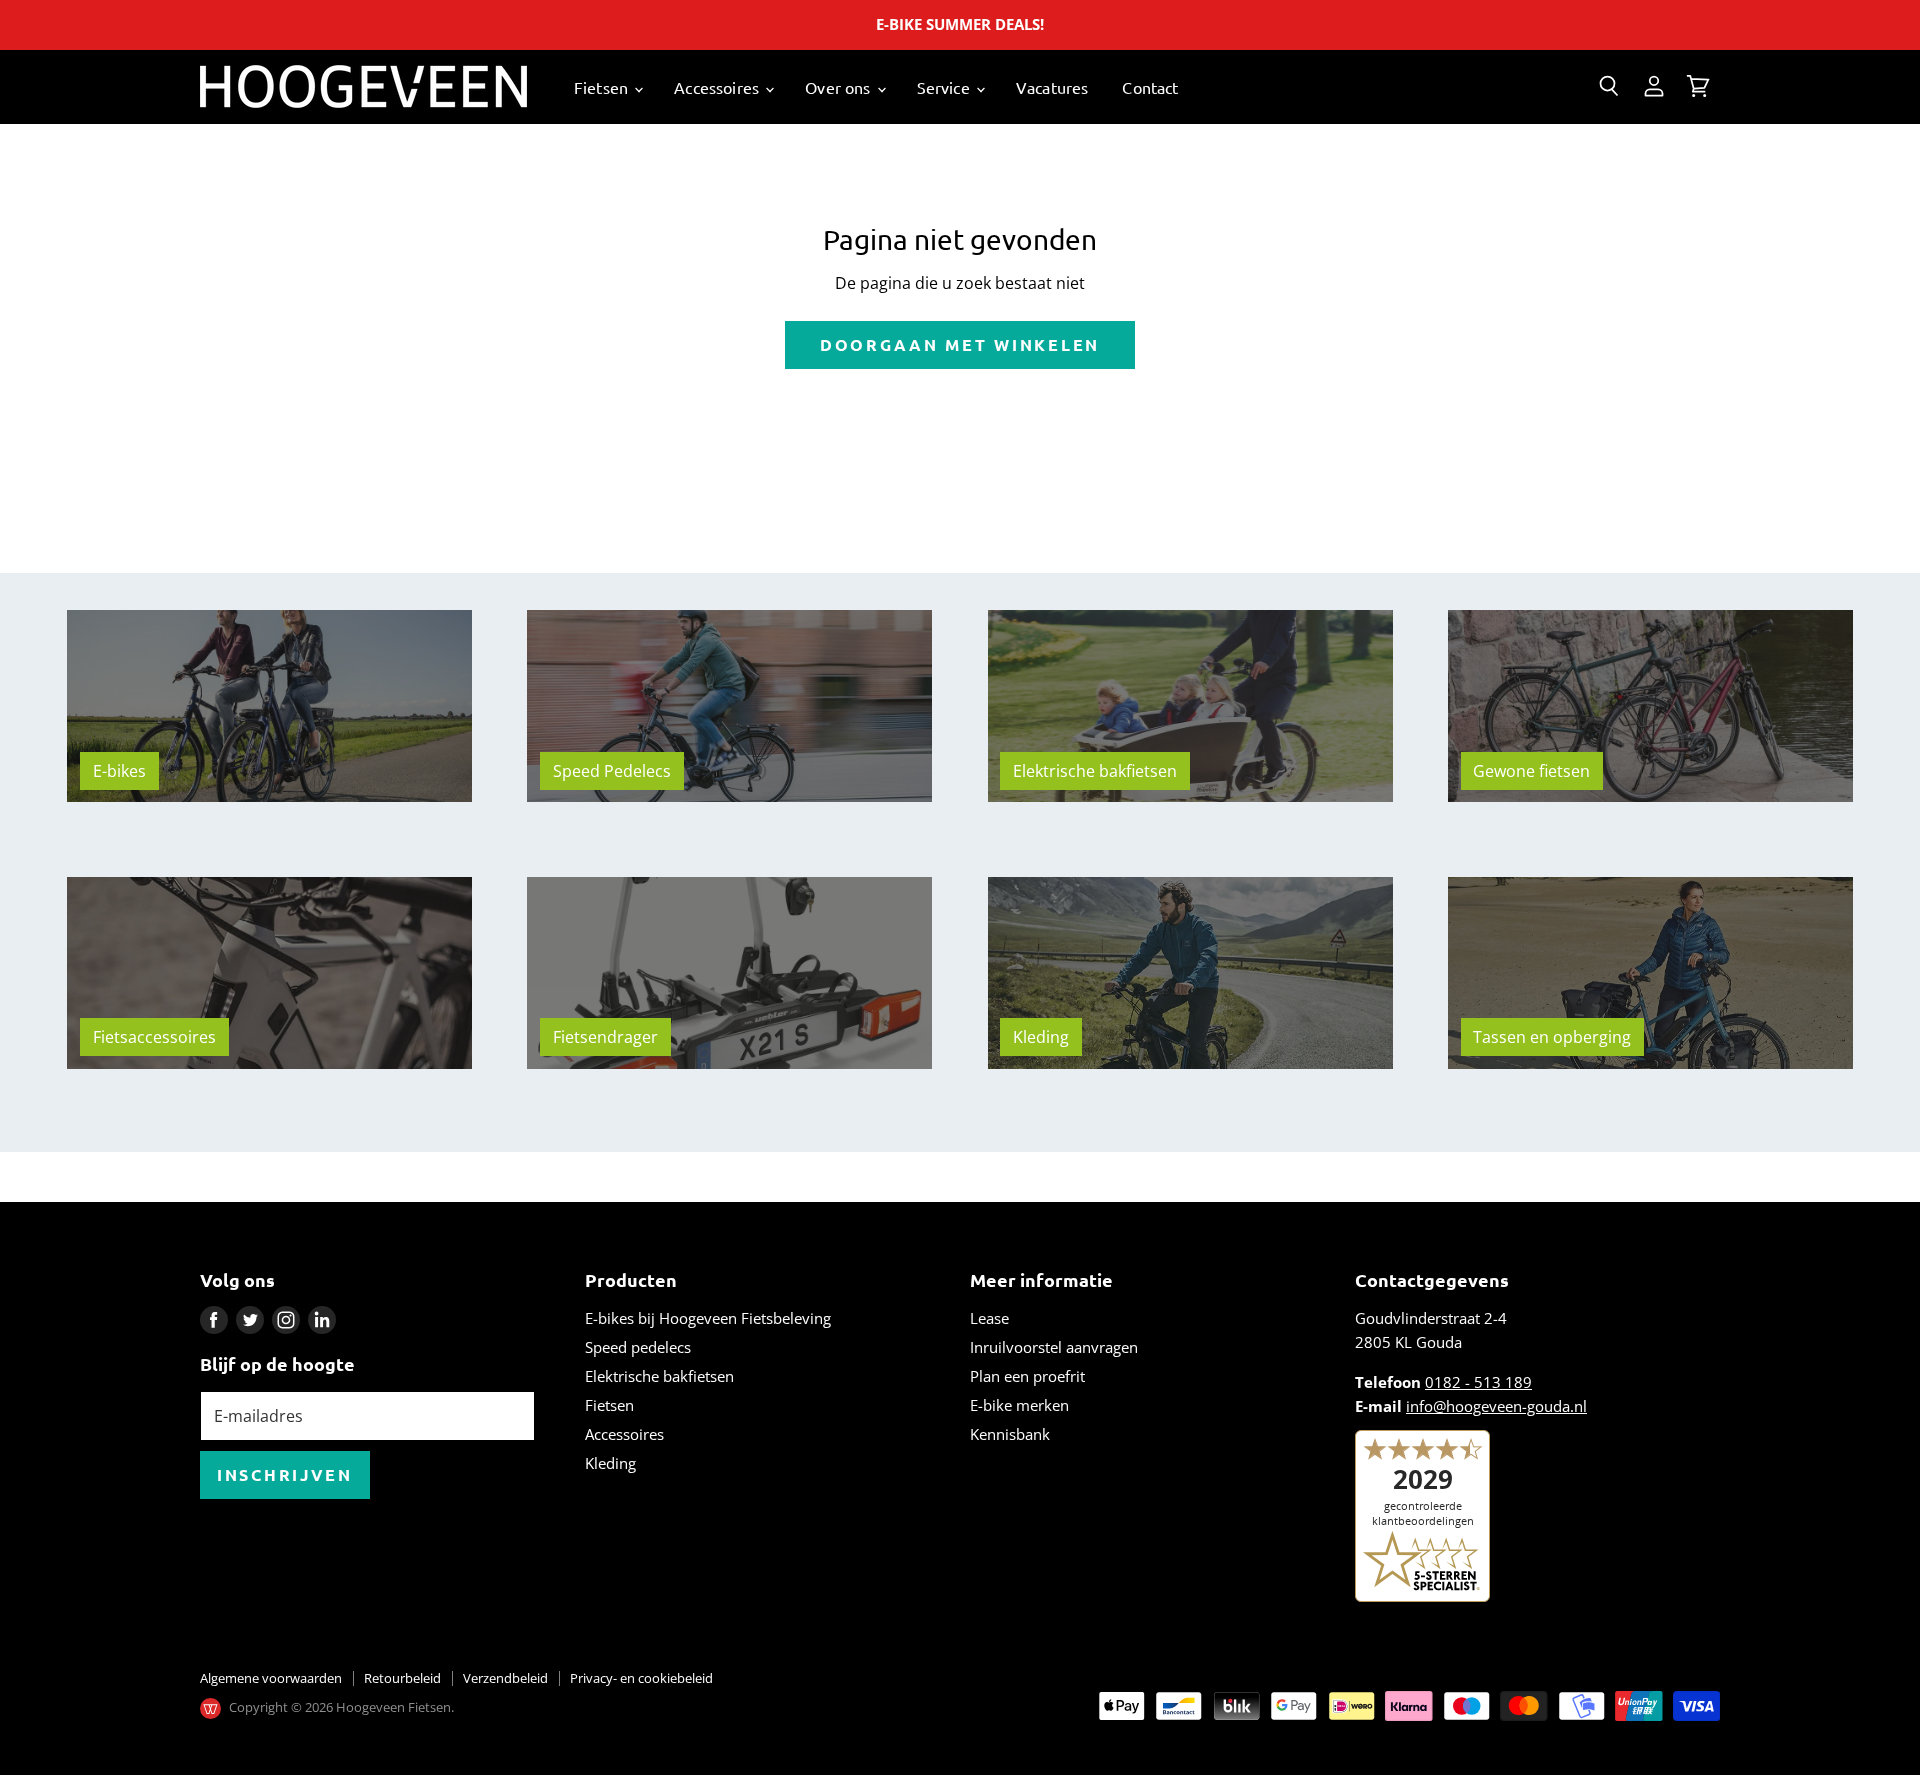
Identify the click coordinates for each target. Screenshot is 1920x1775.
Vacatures (1052, 87)
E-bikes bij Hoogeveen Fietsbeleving (708, 1318)
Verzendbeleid (505, 1678)
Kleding (610, 1463)
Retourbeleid (402, 1678)
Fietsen (603, 87)
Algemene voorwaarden (271, 1678)
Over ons (839, 87)
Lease (989, 1318)
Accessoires (718, 87)
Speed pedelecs (638, 1347)
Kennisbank (1010, 1434)
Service (945, 87)
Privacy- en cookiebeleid (641, 1678)
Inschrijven (285, 1474)
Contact (1150, 87)
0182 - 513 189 (1478, 1382)
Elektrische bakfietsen (659, 1376)
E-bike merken (1019, 1405)
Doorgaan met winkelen (960, 344)
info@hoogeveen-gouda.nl (1496, 1406)
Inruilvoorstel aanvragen (1054, 1347)
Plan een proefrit (1027, 1376)
